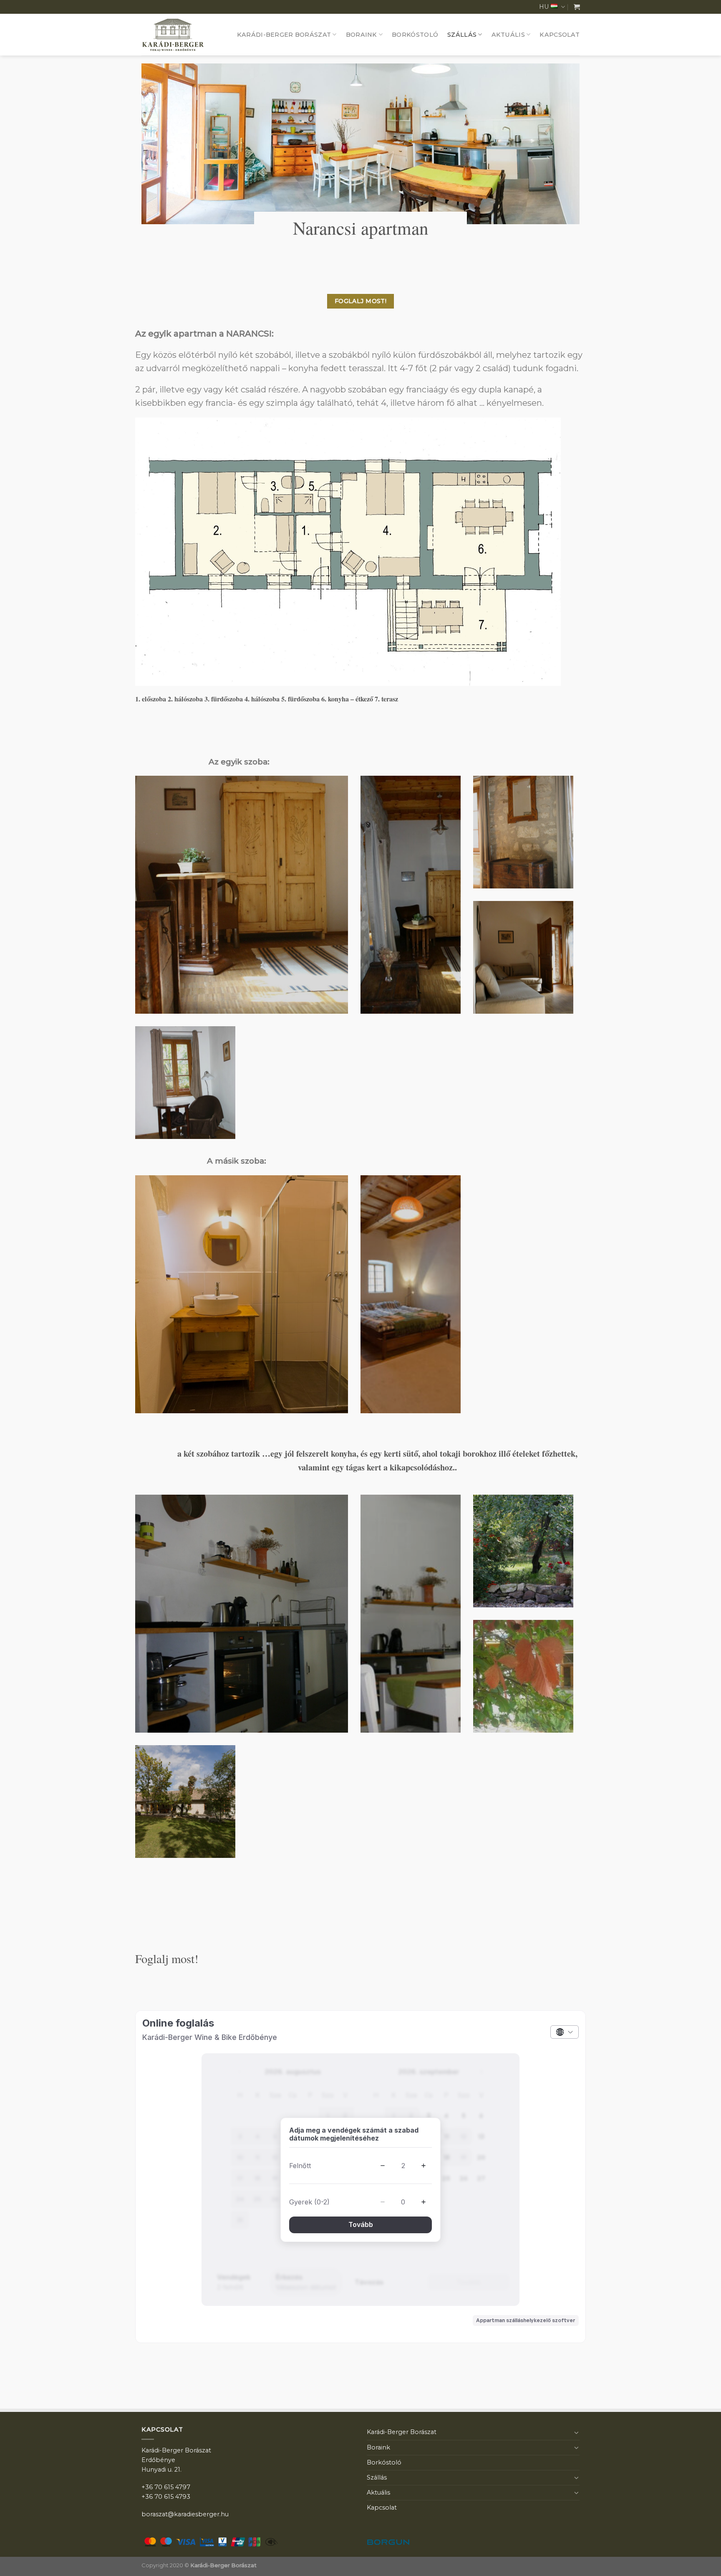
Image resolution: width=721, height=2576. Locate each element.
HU (544, 7)
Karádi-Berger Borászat (284, 35)
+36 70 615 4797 (166, 2487)
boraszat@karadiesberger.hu (185, 2514)
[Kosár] (577, 7)
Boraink (362, 35)
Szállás (462, 35)
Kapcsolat (560, 35)
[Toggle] (577, 2432)
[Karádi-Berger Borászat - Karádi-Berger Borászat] (181, 35)
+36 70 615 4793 (166, 2497)
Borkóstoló (415, 35)
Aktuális (508, 35)
